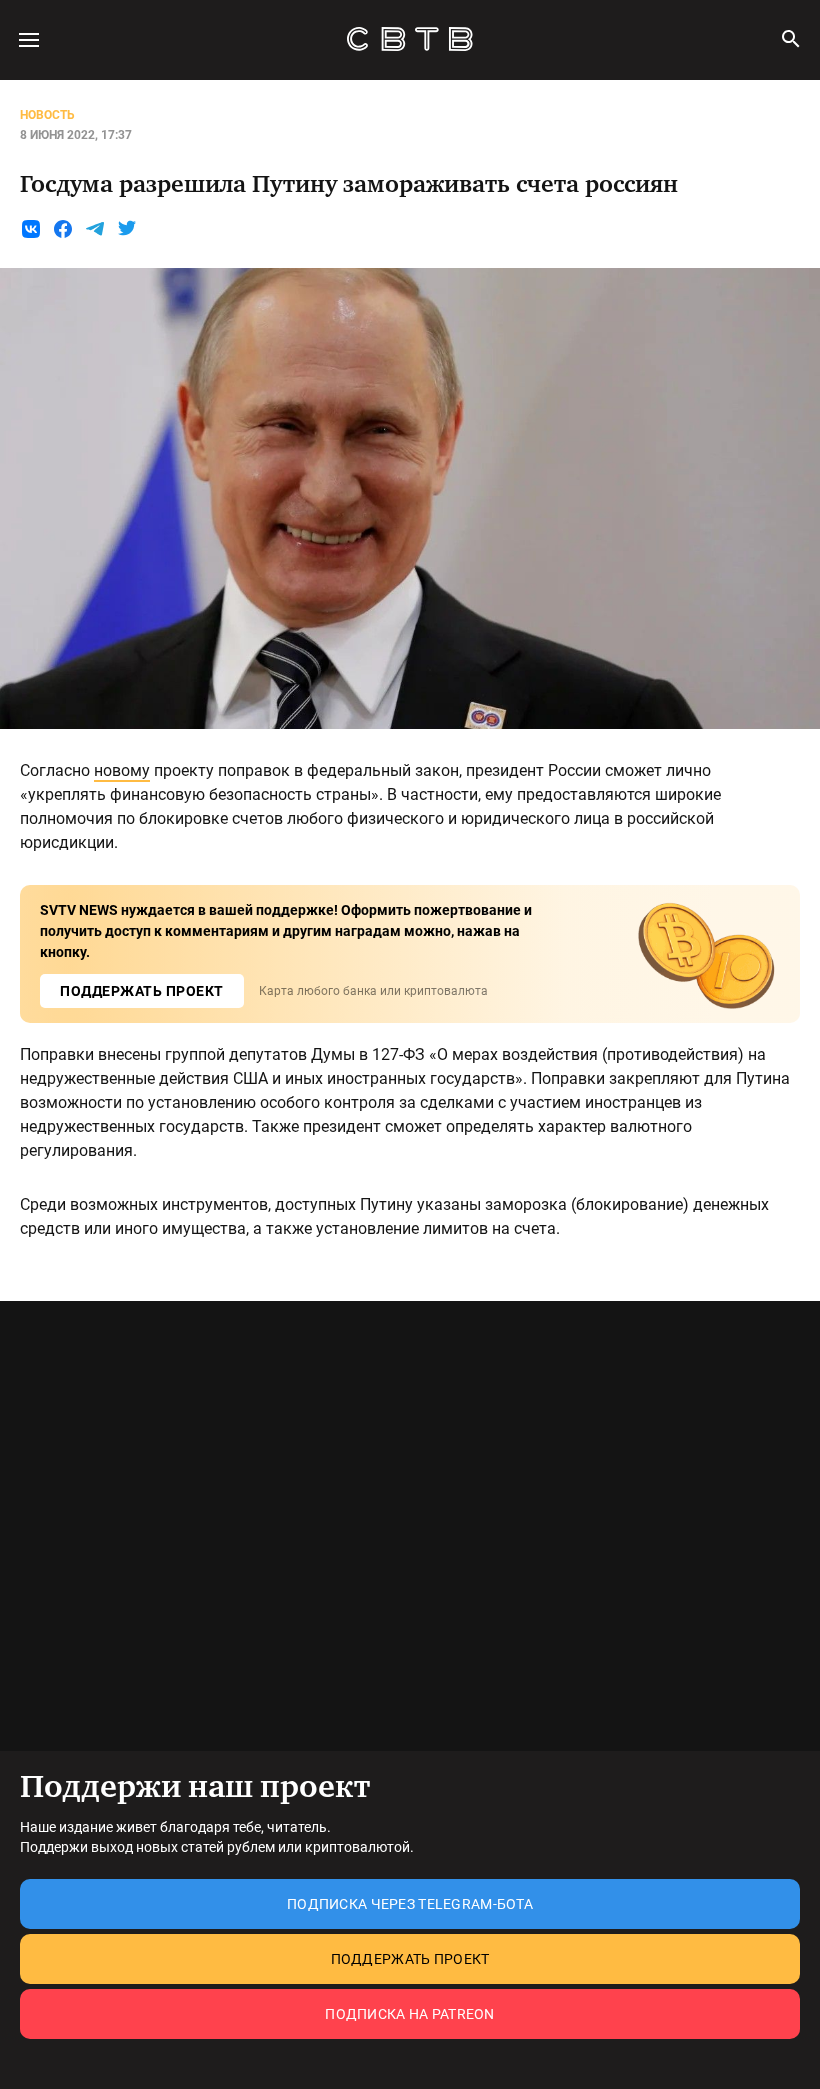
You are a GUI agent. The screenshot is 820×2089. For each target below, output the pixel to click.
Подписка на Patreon (409, 2014)
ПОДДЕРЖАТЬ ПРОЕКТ (142, 991)
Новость (47, 115)
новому (122, 770)
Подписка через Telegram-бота (410, 1904)
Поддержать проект (410, 1959)
